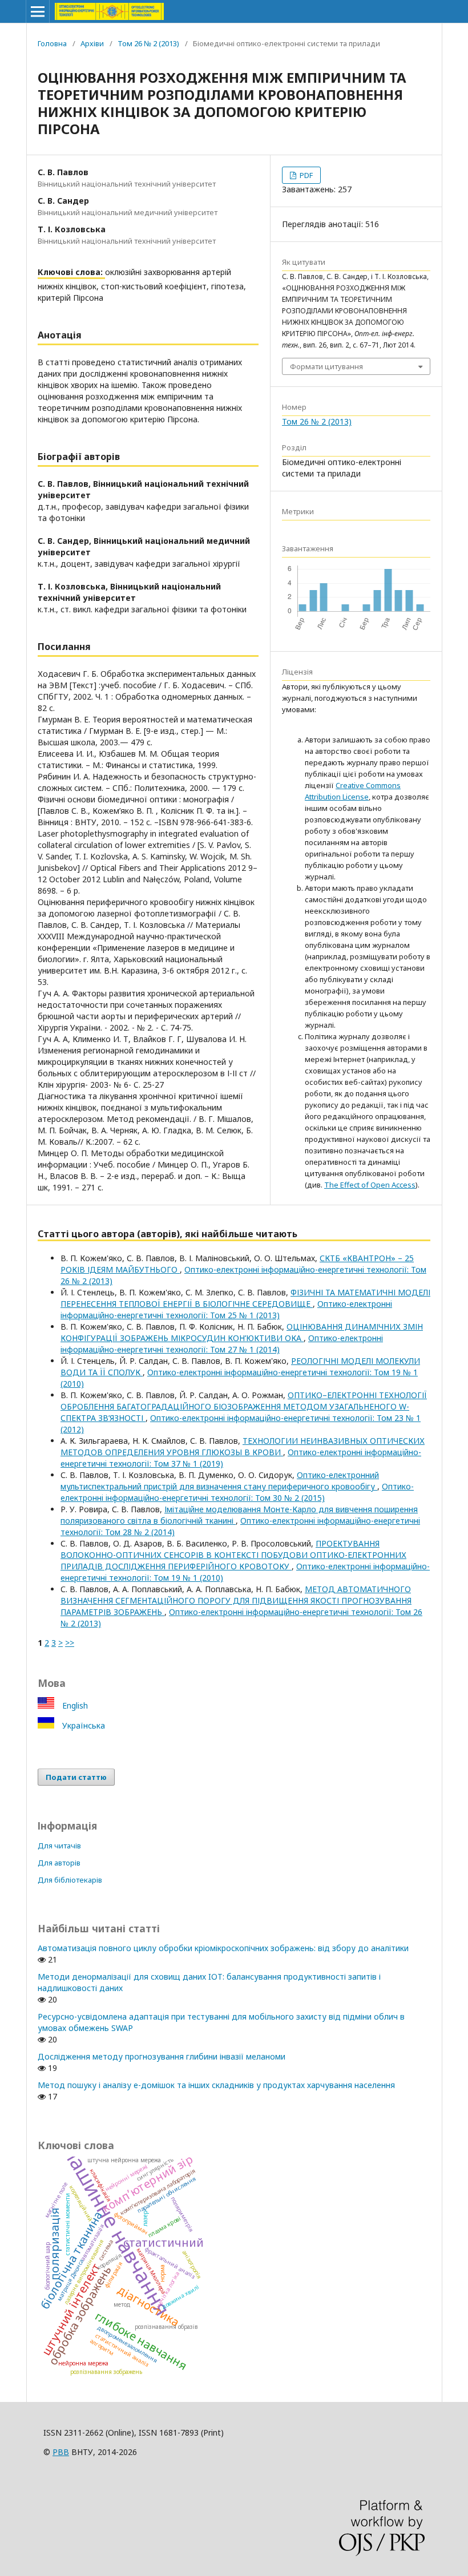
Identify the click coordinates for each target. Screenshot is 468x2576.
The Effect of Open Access (370, 1185)
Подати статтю (76, 1777)
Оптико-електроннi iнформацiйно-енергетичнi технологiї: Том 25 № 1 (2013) (226, 1309)
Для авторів (59, 1863)
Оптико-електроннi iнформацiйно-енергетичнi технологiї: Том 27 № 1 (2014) (222, 1344)
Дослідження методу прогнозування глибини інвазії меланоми (162, 2056)
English (74, 1705)
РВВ (61, 2452)
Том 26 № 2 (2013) (148, 43)
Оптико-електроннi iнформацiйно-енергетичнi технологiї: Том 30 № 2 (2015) (237, 1492)
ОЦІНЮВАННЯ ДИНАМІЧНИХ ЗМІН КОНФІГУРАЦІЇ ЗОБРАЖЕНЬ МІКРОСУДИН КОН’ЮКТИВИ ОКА (242, 1332)
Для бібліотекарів (70, 1880)
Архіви (92, 43)
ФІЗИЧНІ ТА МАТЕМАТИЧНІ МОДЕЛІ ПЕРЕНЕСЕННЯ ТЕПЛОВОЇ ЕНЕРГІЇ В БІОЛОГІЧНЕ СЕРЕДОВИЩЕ (245, 1298)
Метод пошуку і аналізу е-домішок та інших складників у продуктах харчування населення (216, 2085)
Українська (82, 1725)
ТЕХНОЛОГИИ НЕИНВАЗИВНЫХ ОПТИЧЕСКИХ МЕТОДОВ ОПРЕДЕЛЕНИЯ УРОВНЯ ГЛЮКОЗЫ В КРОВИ (243, 1446)
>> (70, 1643)
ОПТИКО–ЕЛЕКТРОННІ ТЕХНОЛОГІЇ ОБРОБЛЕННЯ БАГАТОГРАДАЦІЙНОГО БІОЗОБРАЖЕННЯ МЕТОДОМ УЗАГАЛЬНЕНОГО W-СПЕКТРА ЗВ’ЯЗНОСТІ (244, 1406)
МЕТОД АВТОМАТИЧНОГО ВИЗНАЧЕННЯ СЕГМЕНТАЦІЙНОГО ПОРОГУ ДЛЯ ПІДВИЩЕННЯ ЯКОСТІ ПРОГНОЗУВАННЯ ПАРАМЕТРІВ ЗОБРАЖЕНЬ (236, 1600)
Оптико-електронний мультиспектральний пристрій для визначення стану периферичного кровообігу (220, 1481)
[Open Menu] (38, 11)
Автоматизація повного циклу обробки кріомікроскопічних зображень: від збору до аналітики (223, 1948)
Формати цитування (326, 366)
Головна (52, 43)
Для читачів (59, 1846)
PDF (305, 175)
